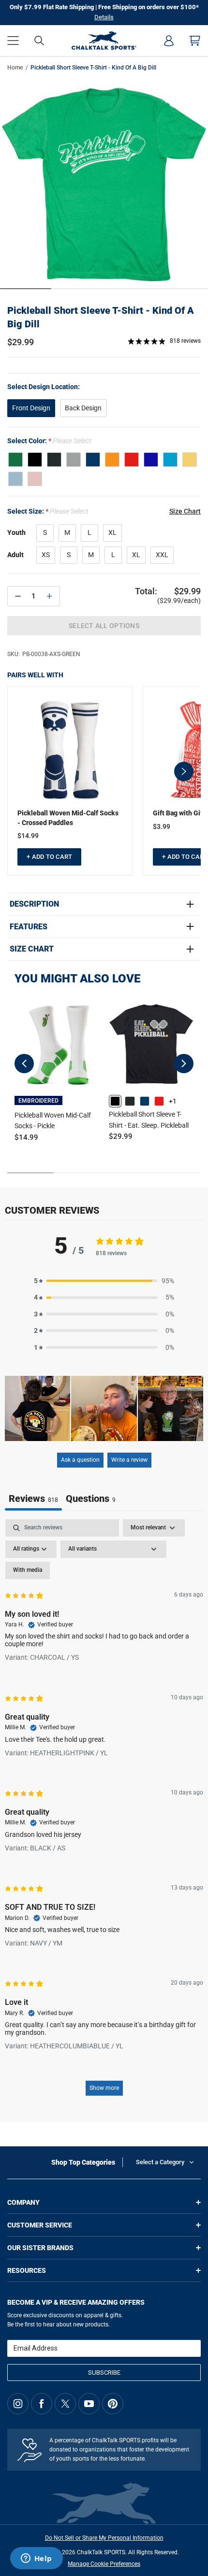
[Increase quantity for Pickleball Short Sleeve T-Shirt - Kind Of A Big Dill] (49, 596)
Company (23, 2202)
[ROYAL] (151, 460)
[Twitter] (65, 2404)
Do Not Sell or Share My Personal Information (104, 2538)
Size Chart (32, 949)
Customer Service (40, 2225)
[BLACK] (35, 460)
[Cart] (195, 41)
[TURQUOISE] (170, 460)
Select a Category (160, 2162)
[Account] (169, 41)
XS (46, 555)
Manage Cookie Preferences (104, 2564)
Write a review (129, 1460)
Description (34, 904)
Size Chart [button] (185, 511)
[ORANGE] (112, 460)
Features (29, 927)
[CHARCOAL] (54, 460)
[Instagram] (18, 2404)
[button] (13, 41)
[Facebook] (42, 2404)
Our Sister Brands (40, 2248)
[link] (115, 1101)
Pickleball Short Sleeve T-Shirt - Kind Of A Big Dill (101, 317)
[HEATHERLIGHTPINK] (35, 479)
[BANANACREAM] (190, 460)
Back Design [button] (83, 408)
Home (15, 68)
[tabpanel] (104, 1812)
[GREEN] (15, 460)
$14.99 (28, 836)
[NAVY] (93, 460)
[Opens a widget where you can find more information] (36, 2559)
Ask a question (80, 1460)
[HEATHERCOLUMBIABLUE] (15, 479)
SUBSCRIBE (104, 2373)
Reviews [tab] (33, 1498)
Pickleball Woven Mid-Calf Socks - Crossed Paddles (68, 818)
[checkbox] (28, 1570)
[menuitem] (169, 41)
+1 (173, 1101)
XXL (162, 555)
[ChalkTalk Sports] (104, 41)
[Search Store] (39, 41)
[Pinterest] (113, 2404)
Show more (104, 2088)
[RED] (132, 460)
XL (112, 532)
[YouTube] (89, 2404)
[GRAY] (74, 460)
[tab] (91, 1500)
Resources (27, 2270)
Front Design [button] (31, 408)
